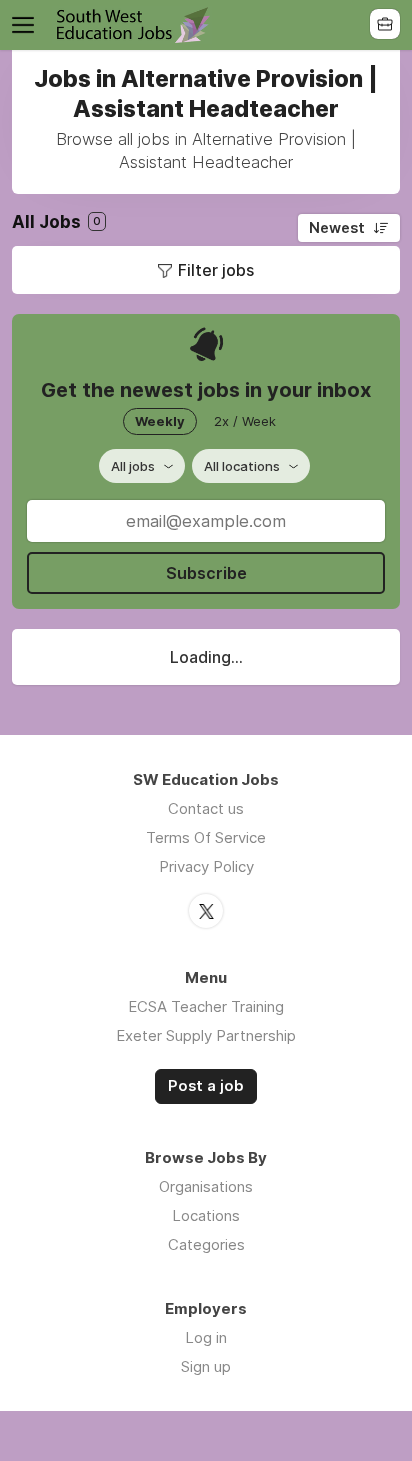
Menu (27, 25)
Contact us (206, 808)
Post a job (206, 1086)
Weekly (160, 421)
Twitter (206, 911)
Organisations (206, 1186)
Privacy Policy (206, 866)
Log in (206, 1337)
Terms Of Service (206, 837)
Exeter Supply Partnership (206, 1035)
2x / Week (245, 421)
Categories (206, 1244)
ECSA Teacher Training (206, 1006)
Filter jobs (216, 270)
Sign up (206, 1366)
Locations (206, 1215)
